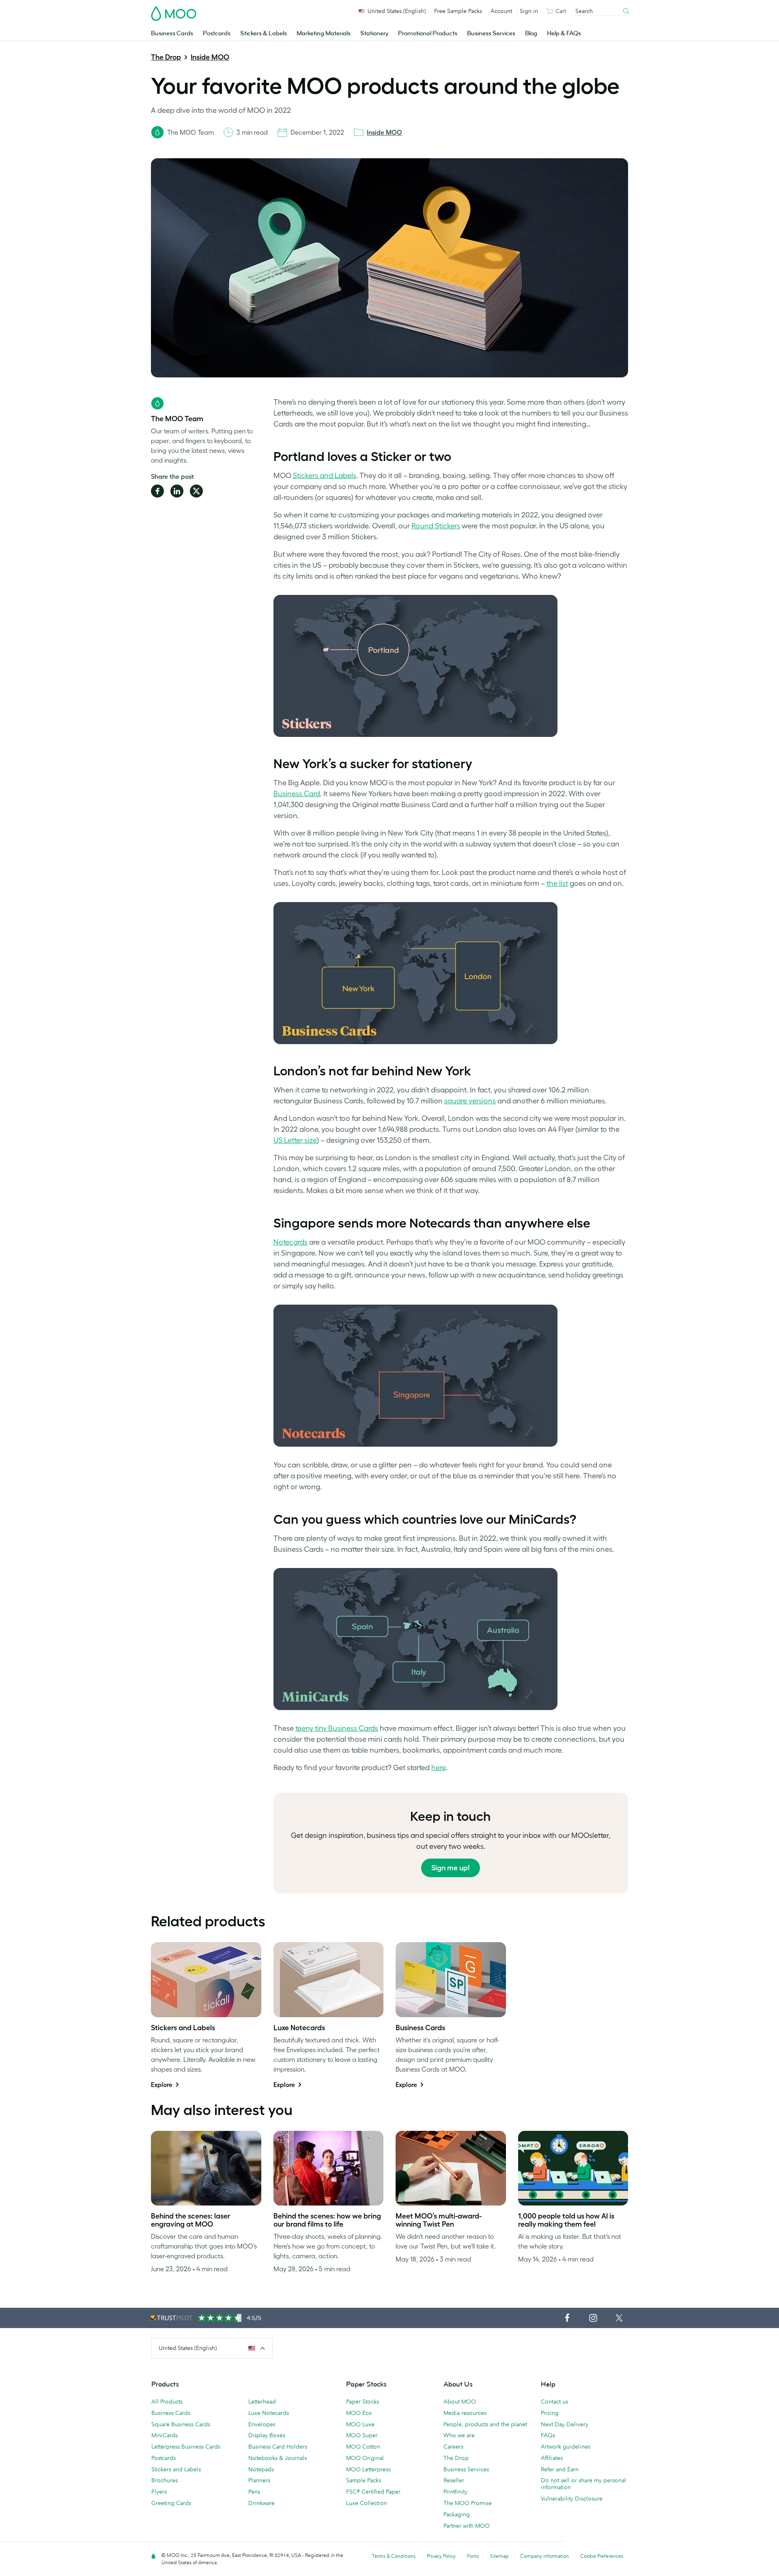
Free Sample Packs (458, 11)
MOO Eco (359, 2413)
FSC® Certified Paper (373, 2492)
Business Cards (172, 33)
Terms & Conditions (394, 2556)
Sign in (529, 11)
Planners (259, 2480)
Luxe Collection (367, 2503)
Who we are (459, 2435)
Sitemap (499, 2556)
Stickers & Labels (264, 33)
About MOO (460, 2402)
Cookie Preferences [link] (602, 2556)
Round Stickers (436, 526)
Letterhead (262, 2402)
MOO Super (362, 2435)
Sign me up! (451, 1868)
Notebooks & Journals (278, 2458)
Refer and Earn (560, 2469)
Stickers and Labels (325, 476)
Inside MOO (210, 57)
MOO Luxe (360, 2424)
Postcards (217, 33)
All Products (167, 2402)
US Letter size (295, 1140)
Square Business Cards (181, 2424)
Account (501, 11)
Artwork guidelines (566, 2447)
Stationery (374, 33)
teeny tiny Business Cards (337, 1728)
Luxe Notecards (269, 2413)
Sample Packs (364, 2480)
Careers (453, 2447)
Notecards (291, 1242)
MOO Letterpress (368, 2469)
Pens (254, 2492)
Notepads (261, 2469)
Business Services (491, 33)
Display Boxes (267, 2435)
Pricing (550, 2413)
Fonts (473, 2556)
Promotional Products (428, 33)
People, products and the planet (485, 2424)
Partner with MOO (467, 2526)
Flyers (159, 2492)
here (439, 1768)
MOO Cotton (363, 2447)
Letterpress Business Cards (186, 2447)
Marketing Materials (324, 33)
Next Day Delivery (565, 2424)
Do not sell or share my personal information (583, 2484)
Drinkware (261, 2503)
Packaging (457, 2514)
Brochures (165, 2480)
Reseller (454, 2480)
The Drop (166, 57)
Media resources (465, 2413)
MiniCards (165, 2435)
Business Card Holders (278, 2447)
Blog (531, 33)
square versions (470, 1101)
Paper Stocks (363, 2402)
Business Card (297, 794)
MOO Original (365, 2458)
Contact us (554, 2402)
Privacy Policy (441, 2556)
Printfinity (455, 2492)
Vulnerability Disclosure (572, 2498)
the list (557, 883)
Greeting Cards (171, 2503)
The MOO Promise (468, 2503)
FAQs (548, 2435)
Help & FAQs (564, 33)
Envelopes (262, 2424)
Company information (544, 2556)
